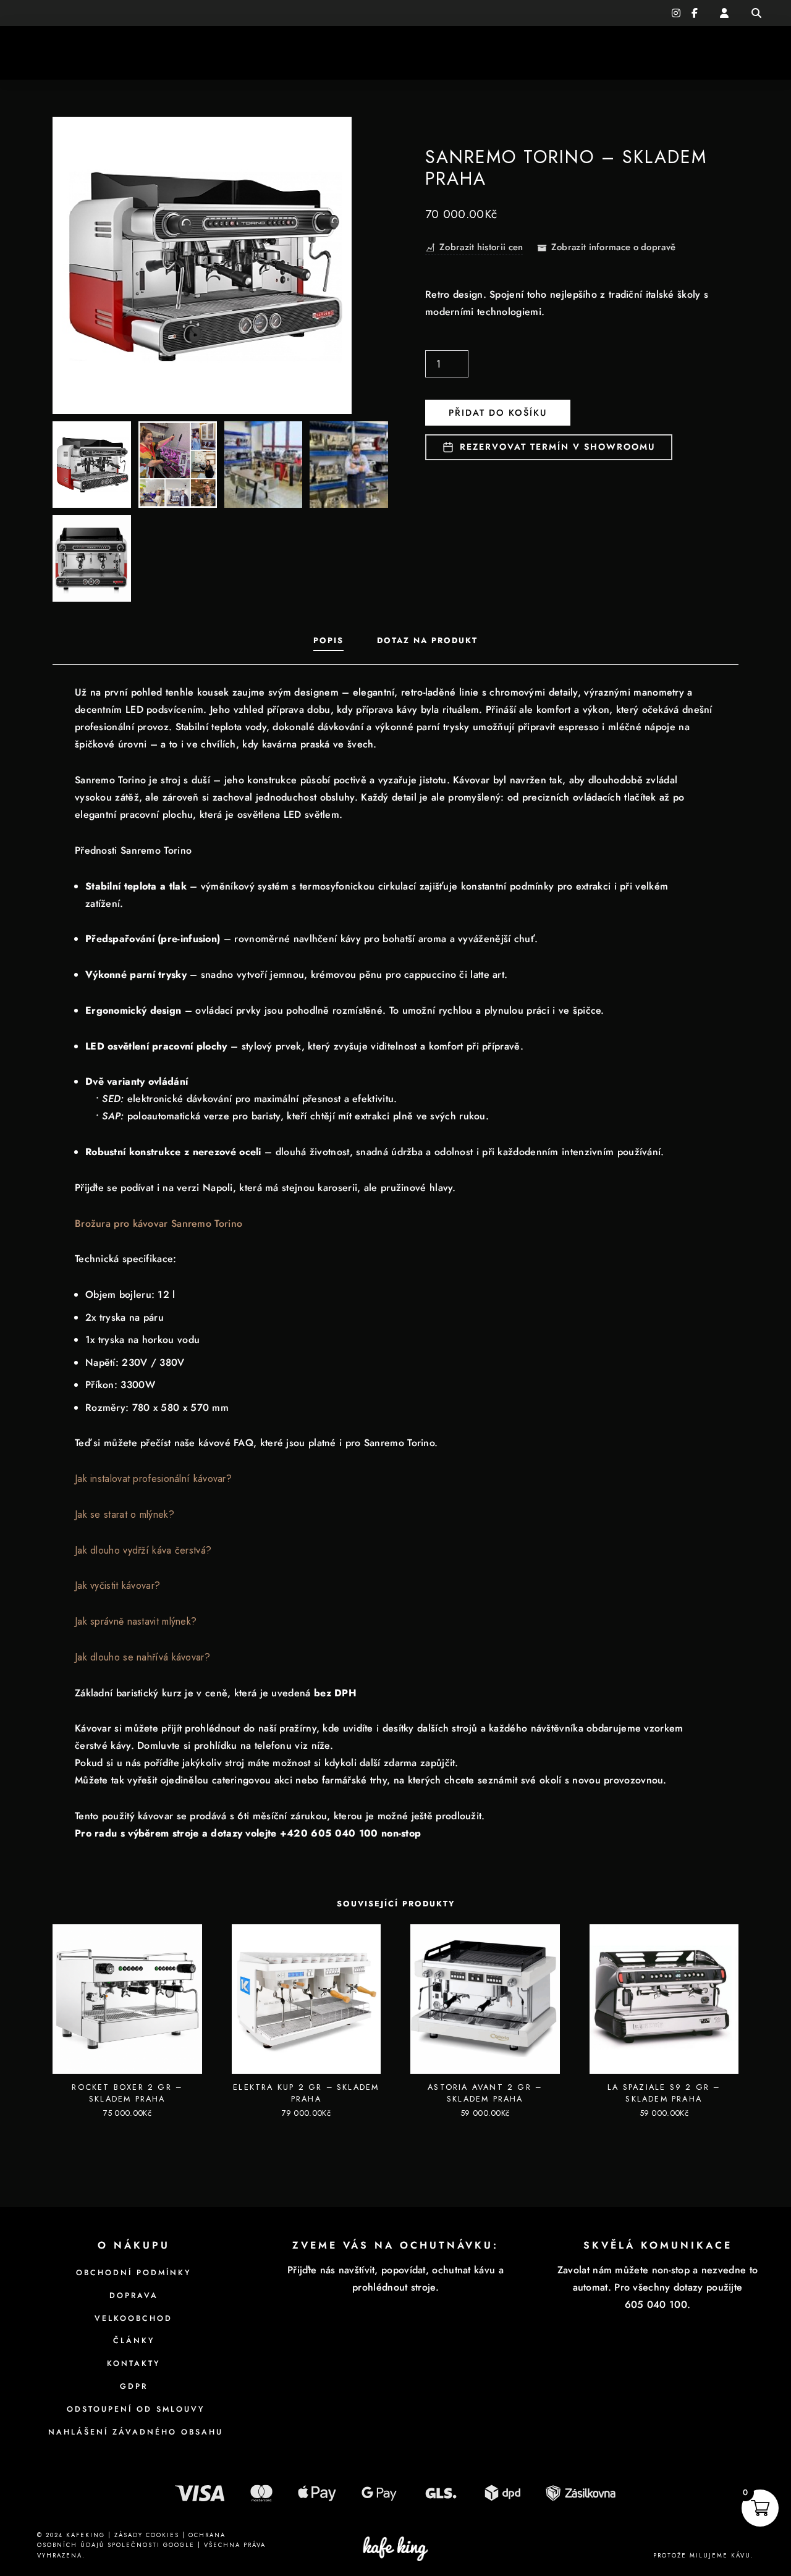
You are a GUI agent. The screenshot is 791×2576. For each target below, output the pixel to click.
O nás (233, 53)
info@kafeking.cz (134, 13)
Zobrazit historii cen (481, 248)
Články (632, 53)
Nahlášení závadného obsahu (133, 2432)
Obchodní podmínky (133, 2273)
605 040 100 (62, 13)
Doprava (134, 2296)
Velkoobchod (133, 2318)
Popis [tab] (328, 640)
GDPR (134, 2386)
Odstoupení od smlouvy (133, 2409)
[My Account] (724, 13)
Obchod (561, 53)
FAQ (752, 53)
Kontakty (697, 53)
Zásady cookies (147, 2535)
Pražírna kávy (66, 53)
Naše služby (154, 53)
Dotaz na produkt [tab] (427, 640)
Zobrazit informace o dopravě (613, 248)
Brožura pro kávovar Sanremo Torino (159, 1223)
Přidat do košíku (498, 413)
